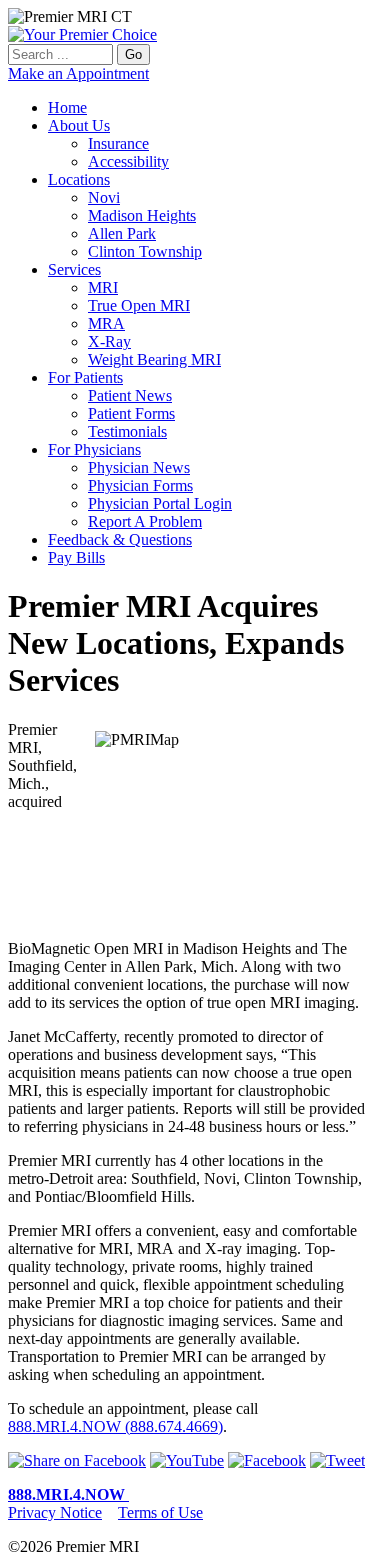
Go (133, 54)
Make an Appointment (78, 73)
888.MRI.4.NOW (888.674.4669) (115, 1426)
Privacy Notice (55, 1512)
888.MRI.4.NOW (68, 1494)
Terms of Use (160, 1512)
